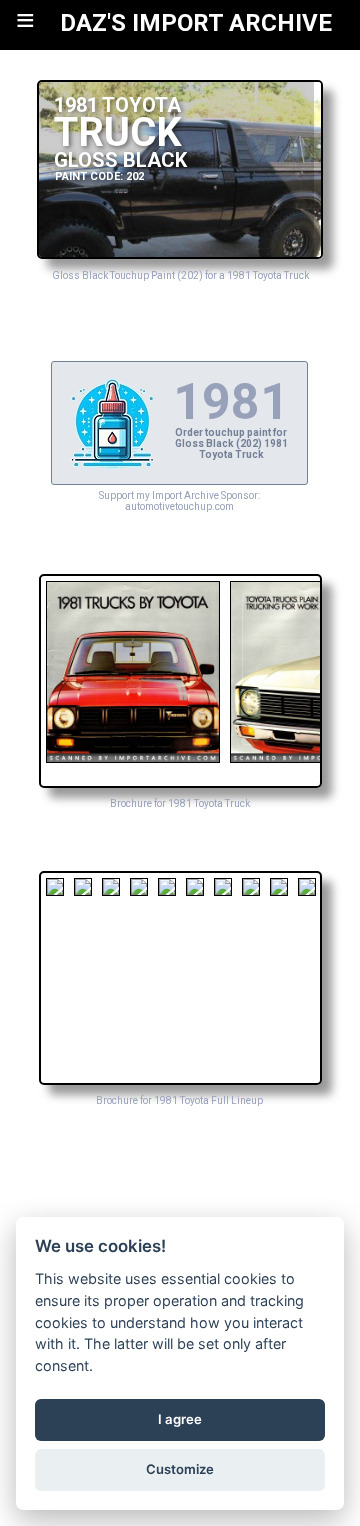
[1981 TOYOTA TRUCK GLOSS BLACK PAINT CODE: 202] (180, 253)
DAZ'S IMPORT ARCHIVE (196, 23)
